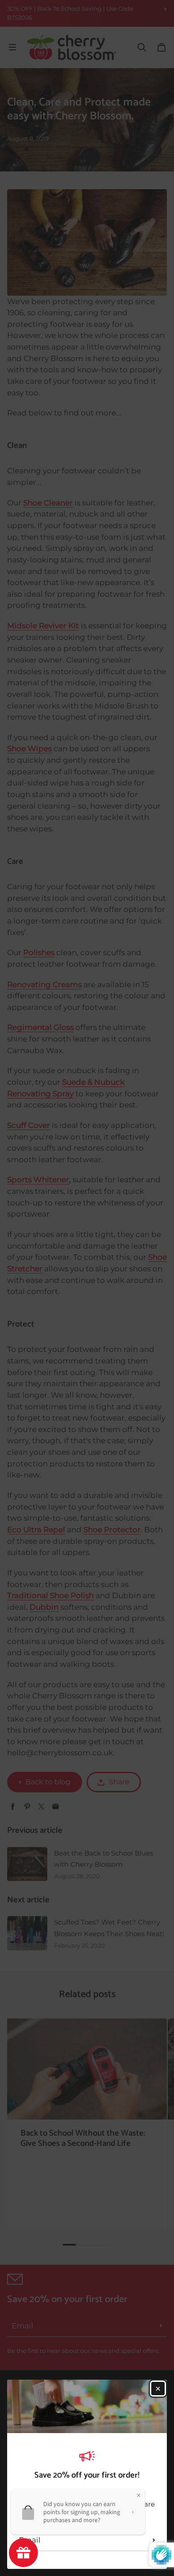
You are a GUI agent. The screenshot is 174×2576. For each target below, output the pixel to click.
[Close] (158, 2389)
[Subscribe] (154, 2540)
